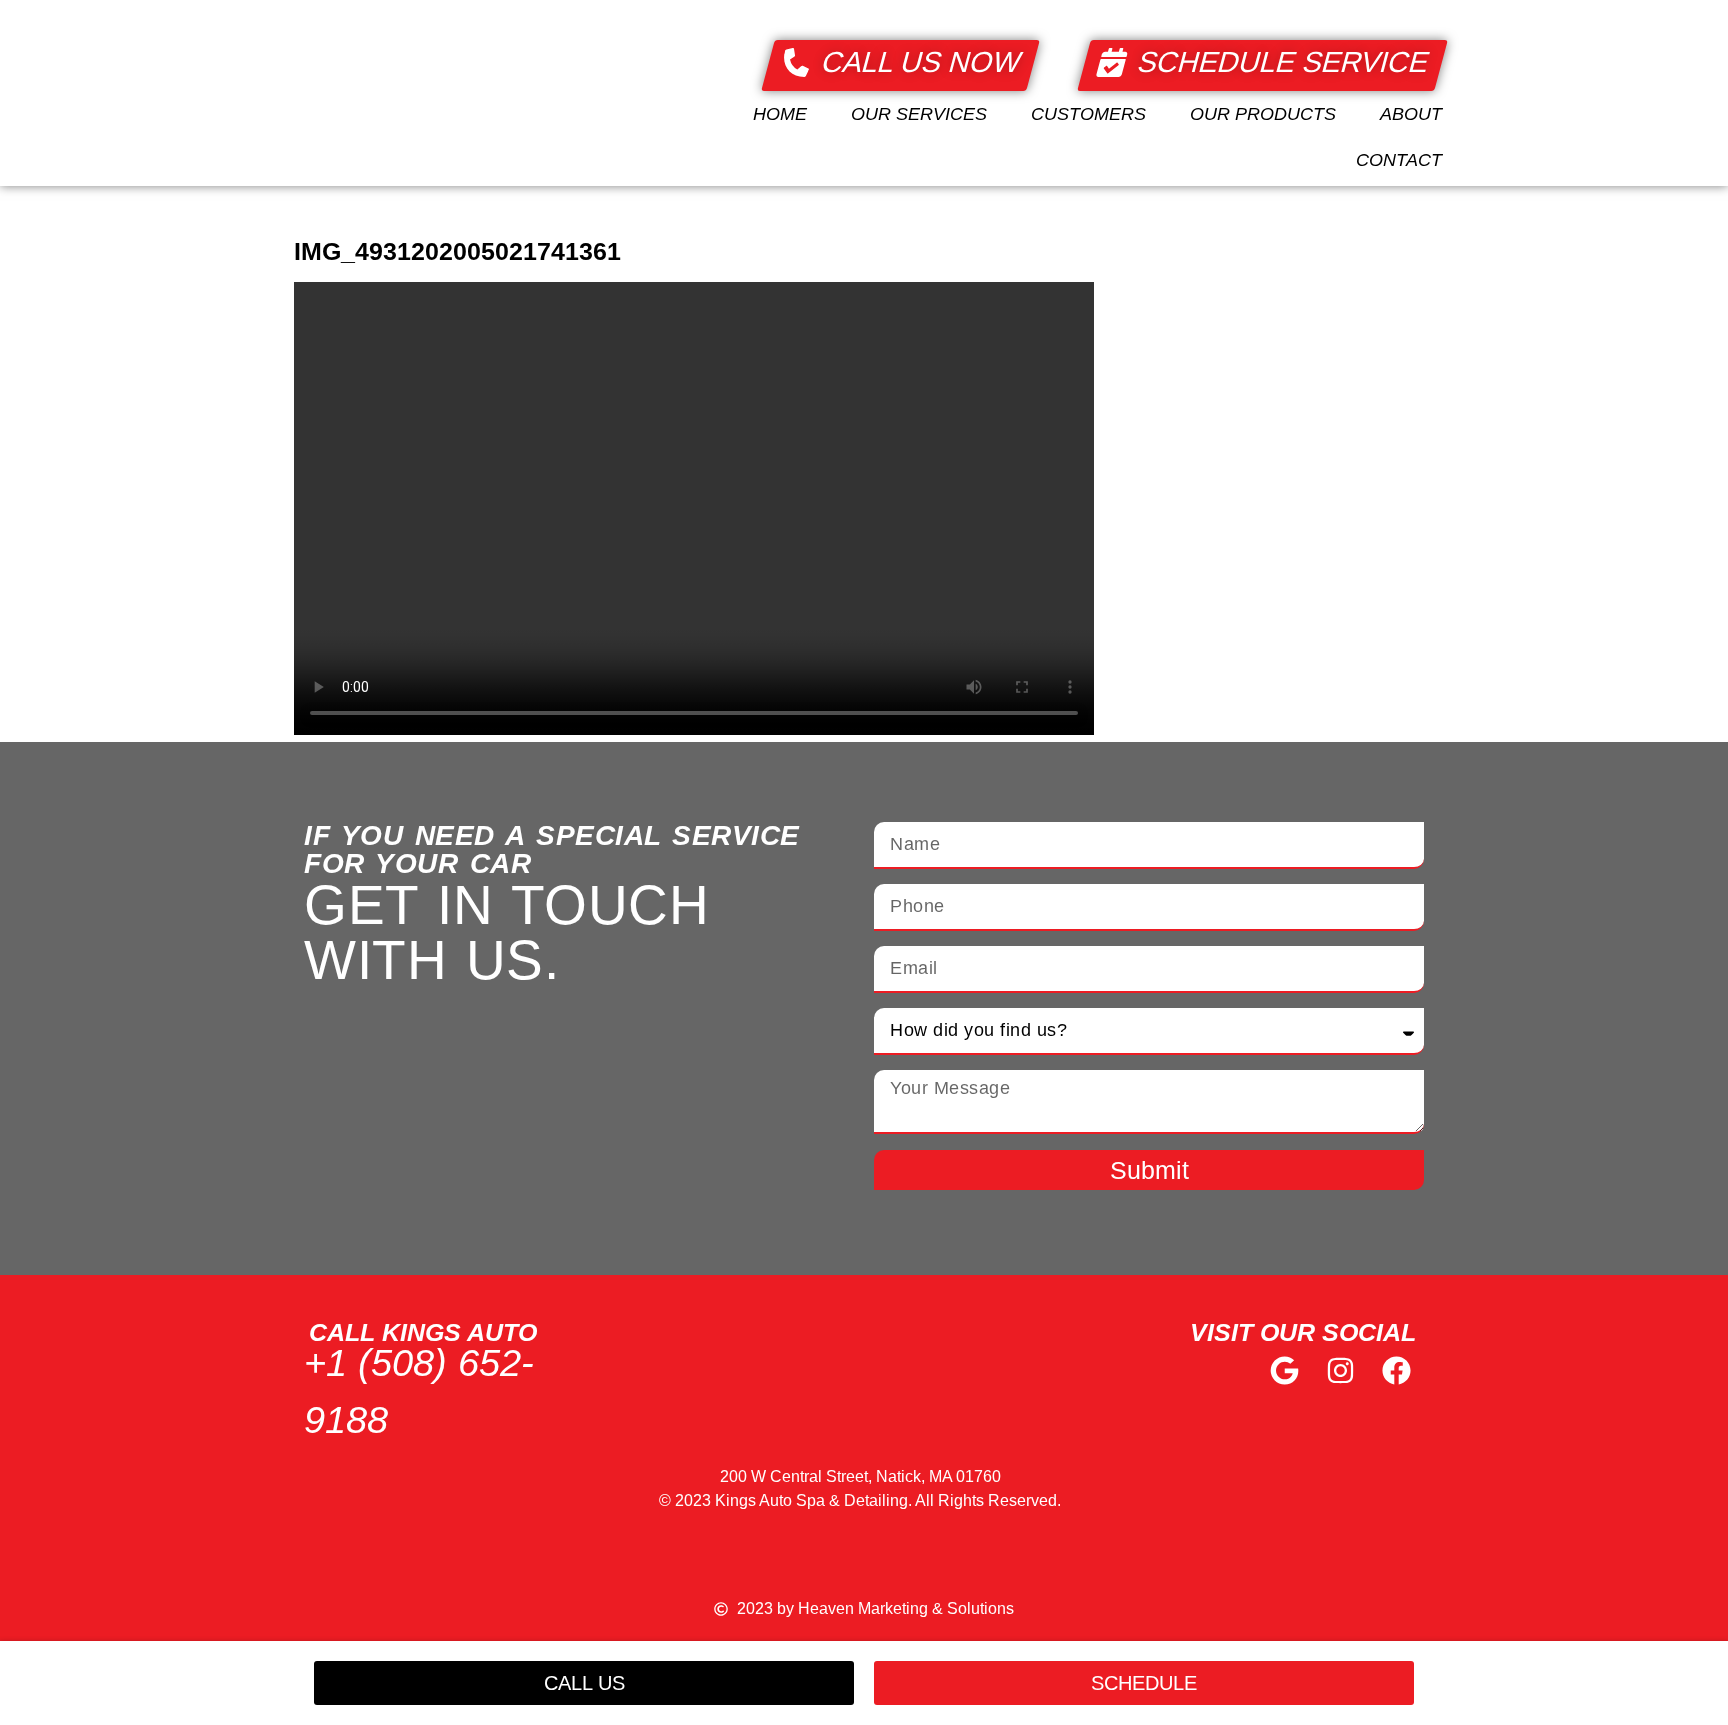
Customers (1088, 114)
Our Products (1263, 114)
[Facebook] (1396, 1370)
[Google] (1285, 1370)
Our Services (919, 114)
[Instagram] (1340, 1370)
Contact (1399, 160)
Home (780, 114)
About (1411, 114)
